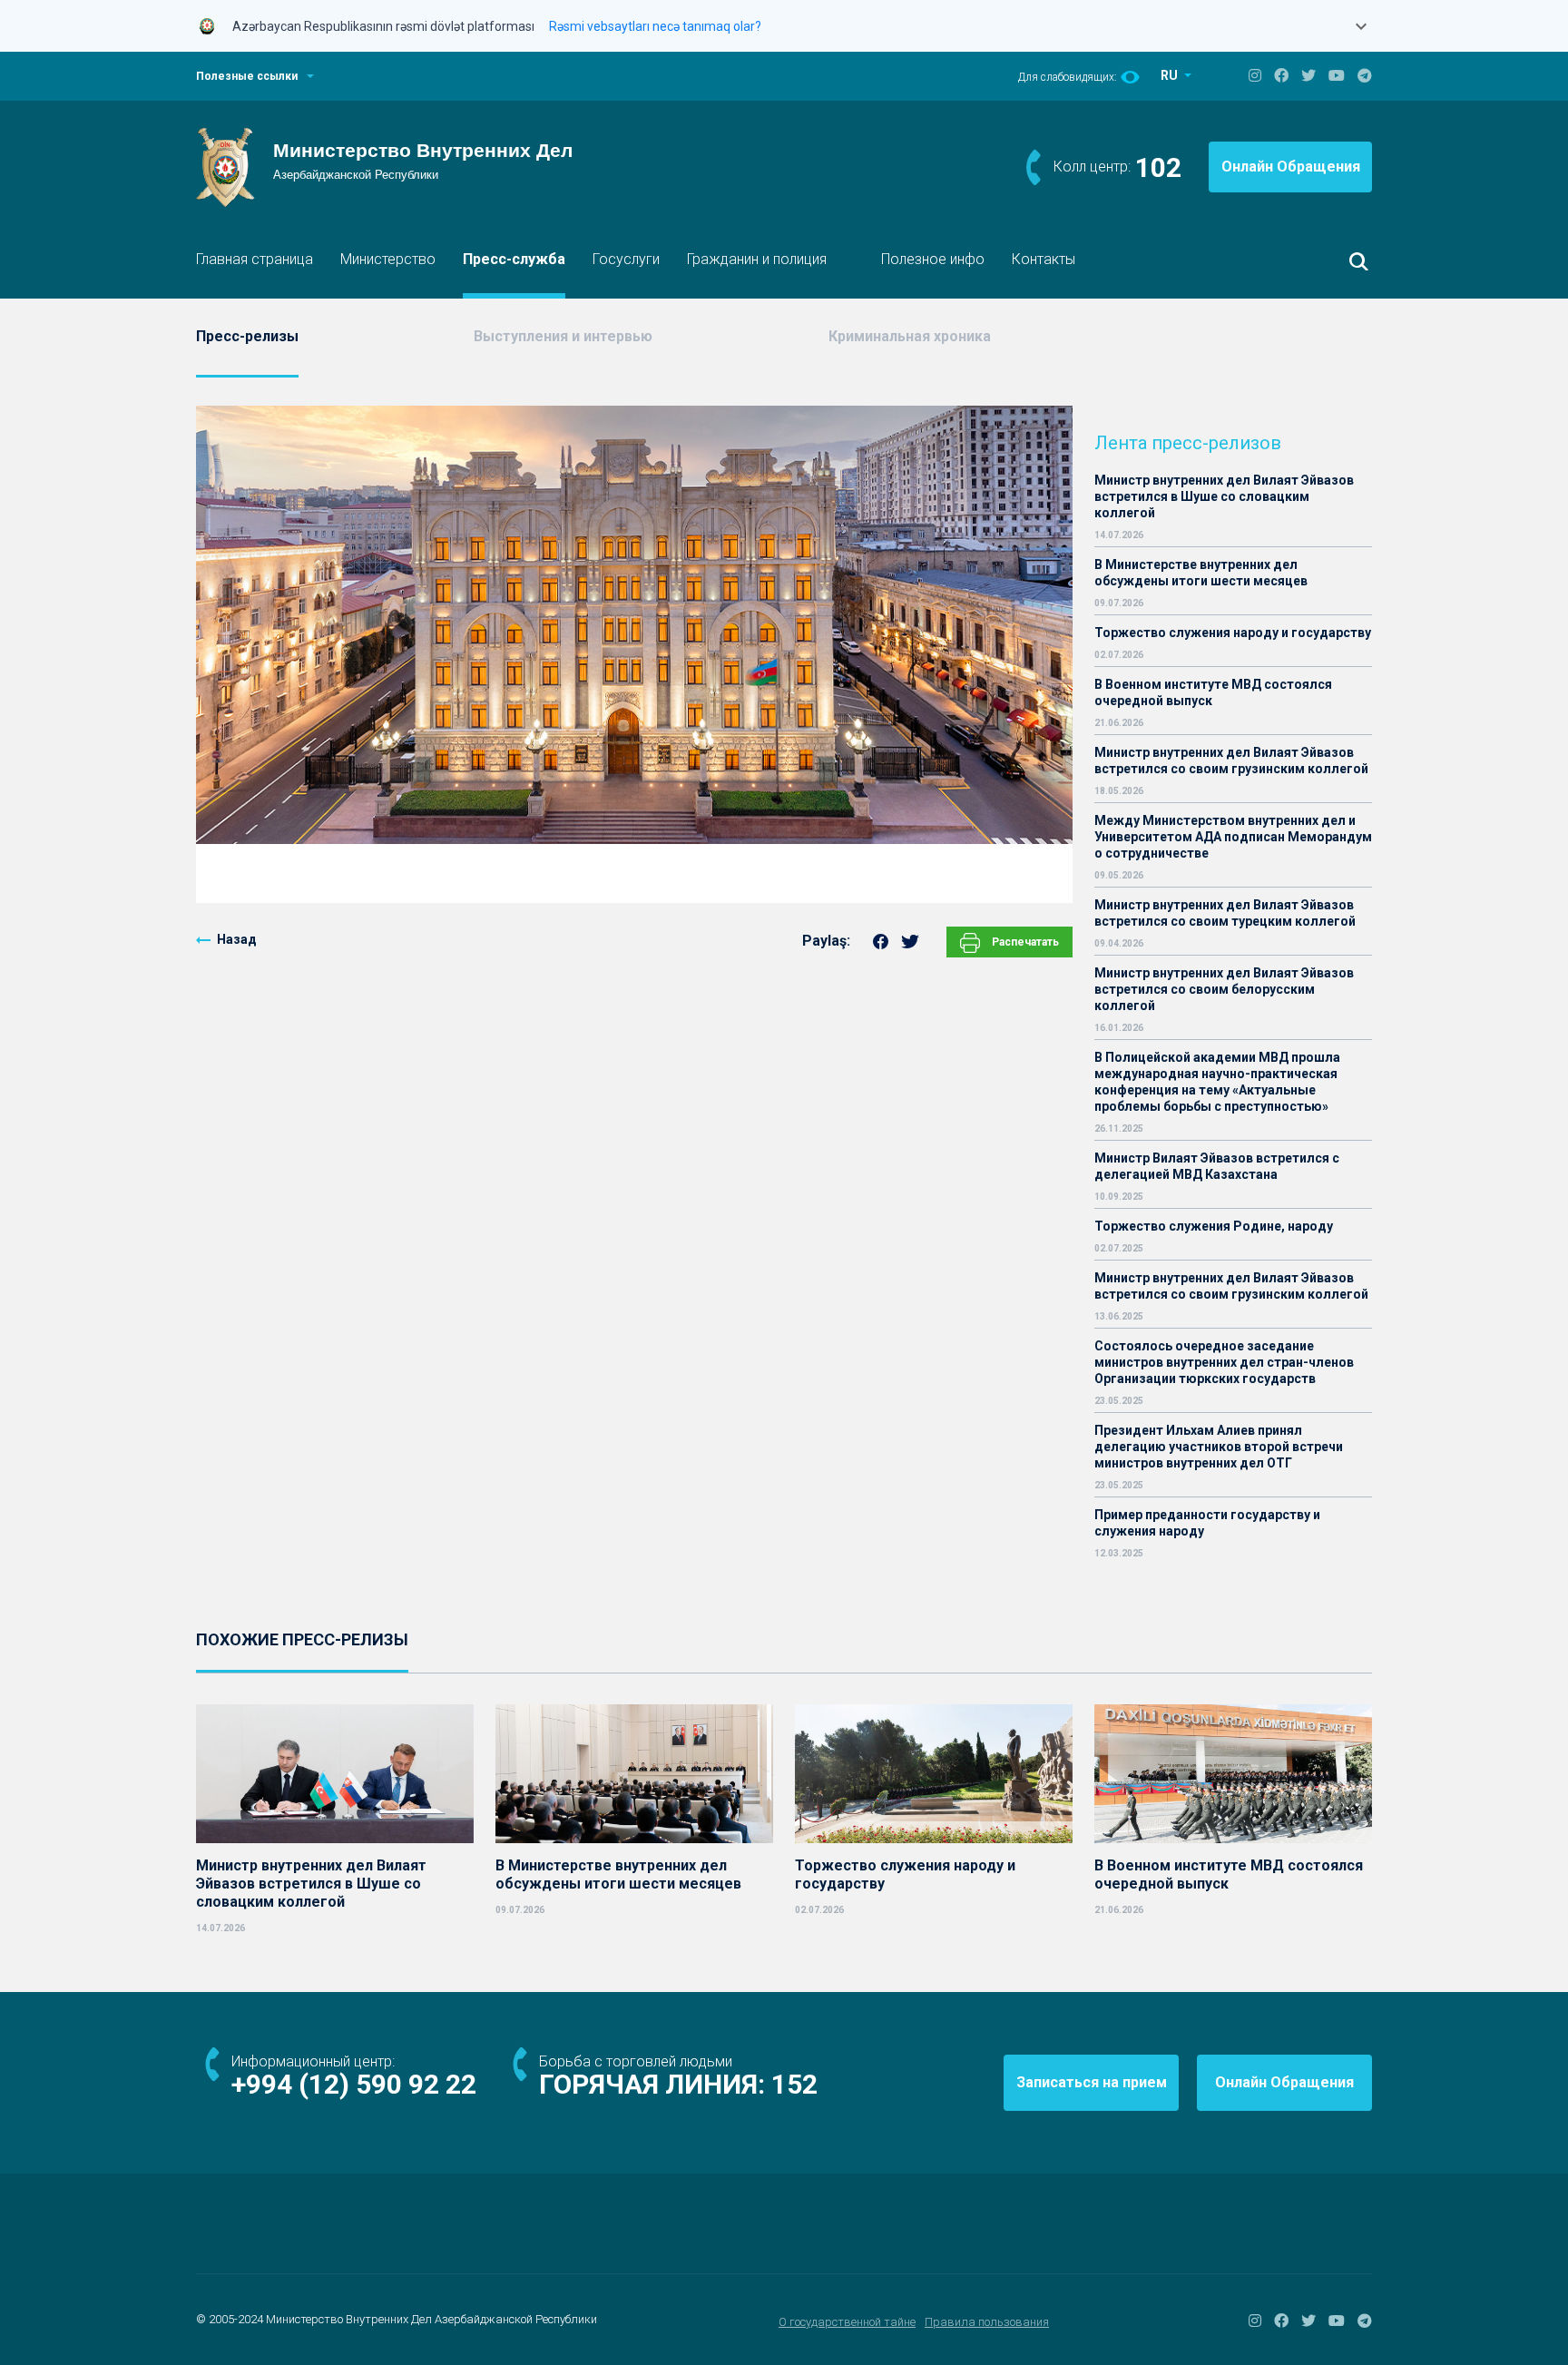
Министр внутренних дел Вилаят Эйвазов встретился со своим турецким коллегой (1225, 913)
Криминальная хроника (910, 336)
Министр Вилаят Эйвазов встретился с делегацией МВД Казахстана (1217, 1166)
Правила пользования (987, 2322)
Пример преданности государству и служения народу (1207, 1523)
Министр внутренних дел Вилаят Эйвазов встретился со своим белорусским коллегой (1224, 989)
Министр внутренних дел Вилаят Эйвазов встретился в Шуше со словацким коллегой (1224, 496)
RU (1171, 75)
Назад (237, 939)
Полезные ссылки (247, 76)
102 (1158, 167)
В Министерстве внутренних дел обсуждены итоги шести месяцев (1201, 573)
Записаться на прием (1092, 2082)
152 (794, 2084)
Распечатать (1024, 942)
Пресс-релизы (247, 336)
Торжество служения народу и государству (1233, 633)
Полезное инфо (933, 259)
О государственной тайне (847, 2322)
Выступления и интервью (563, 336)
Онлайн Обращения (1291, 167)
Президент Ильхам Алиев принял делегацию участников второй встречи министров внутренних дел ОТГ (1219, 1447)
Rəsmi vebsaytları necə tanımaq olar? (655, 26)
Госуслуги (626, 259)
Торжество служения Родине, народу (1214, 1226)
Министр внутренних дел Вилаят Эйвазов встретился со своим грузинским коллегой (1231, 761)
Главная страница (255, 259)
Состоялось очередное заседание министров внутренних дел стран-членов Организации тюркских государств (1224, 1362)
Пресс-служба (514, 259)
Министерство (388, 259)
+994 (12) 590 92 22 (354, 2084)
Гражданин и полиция (757, 259)
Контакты (1044, 259)
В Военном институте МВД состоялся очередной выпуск (1213, 692)
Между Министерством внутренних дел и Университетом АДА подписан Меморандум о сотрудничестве (1233, 837)
